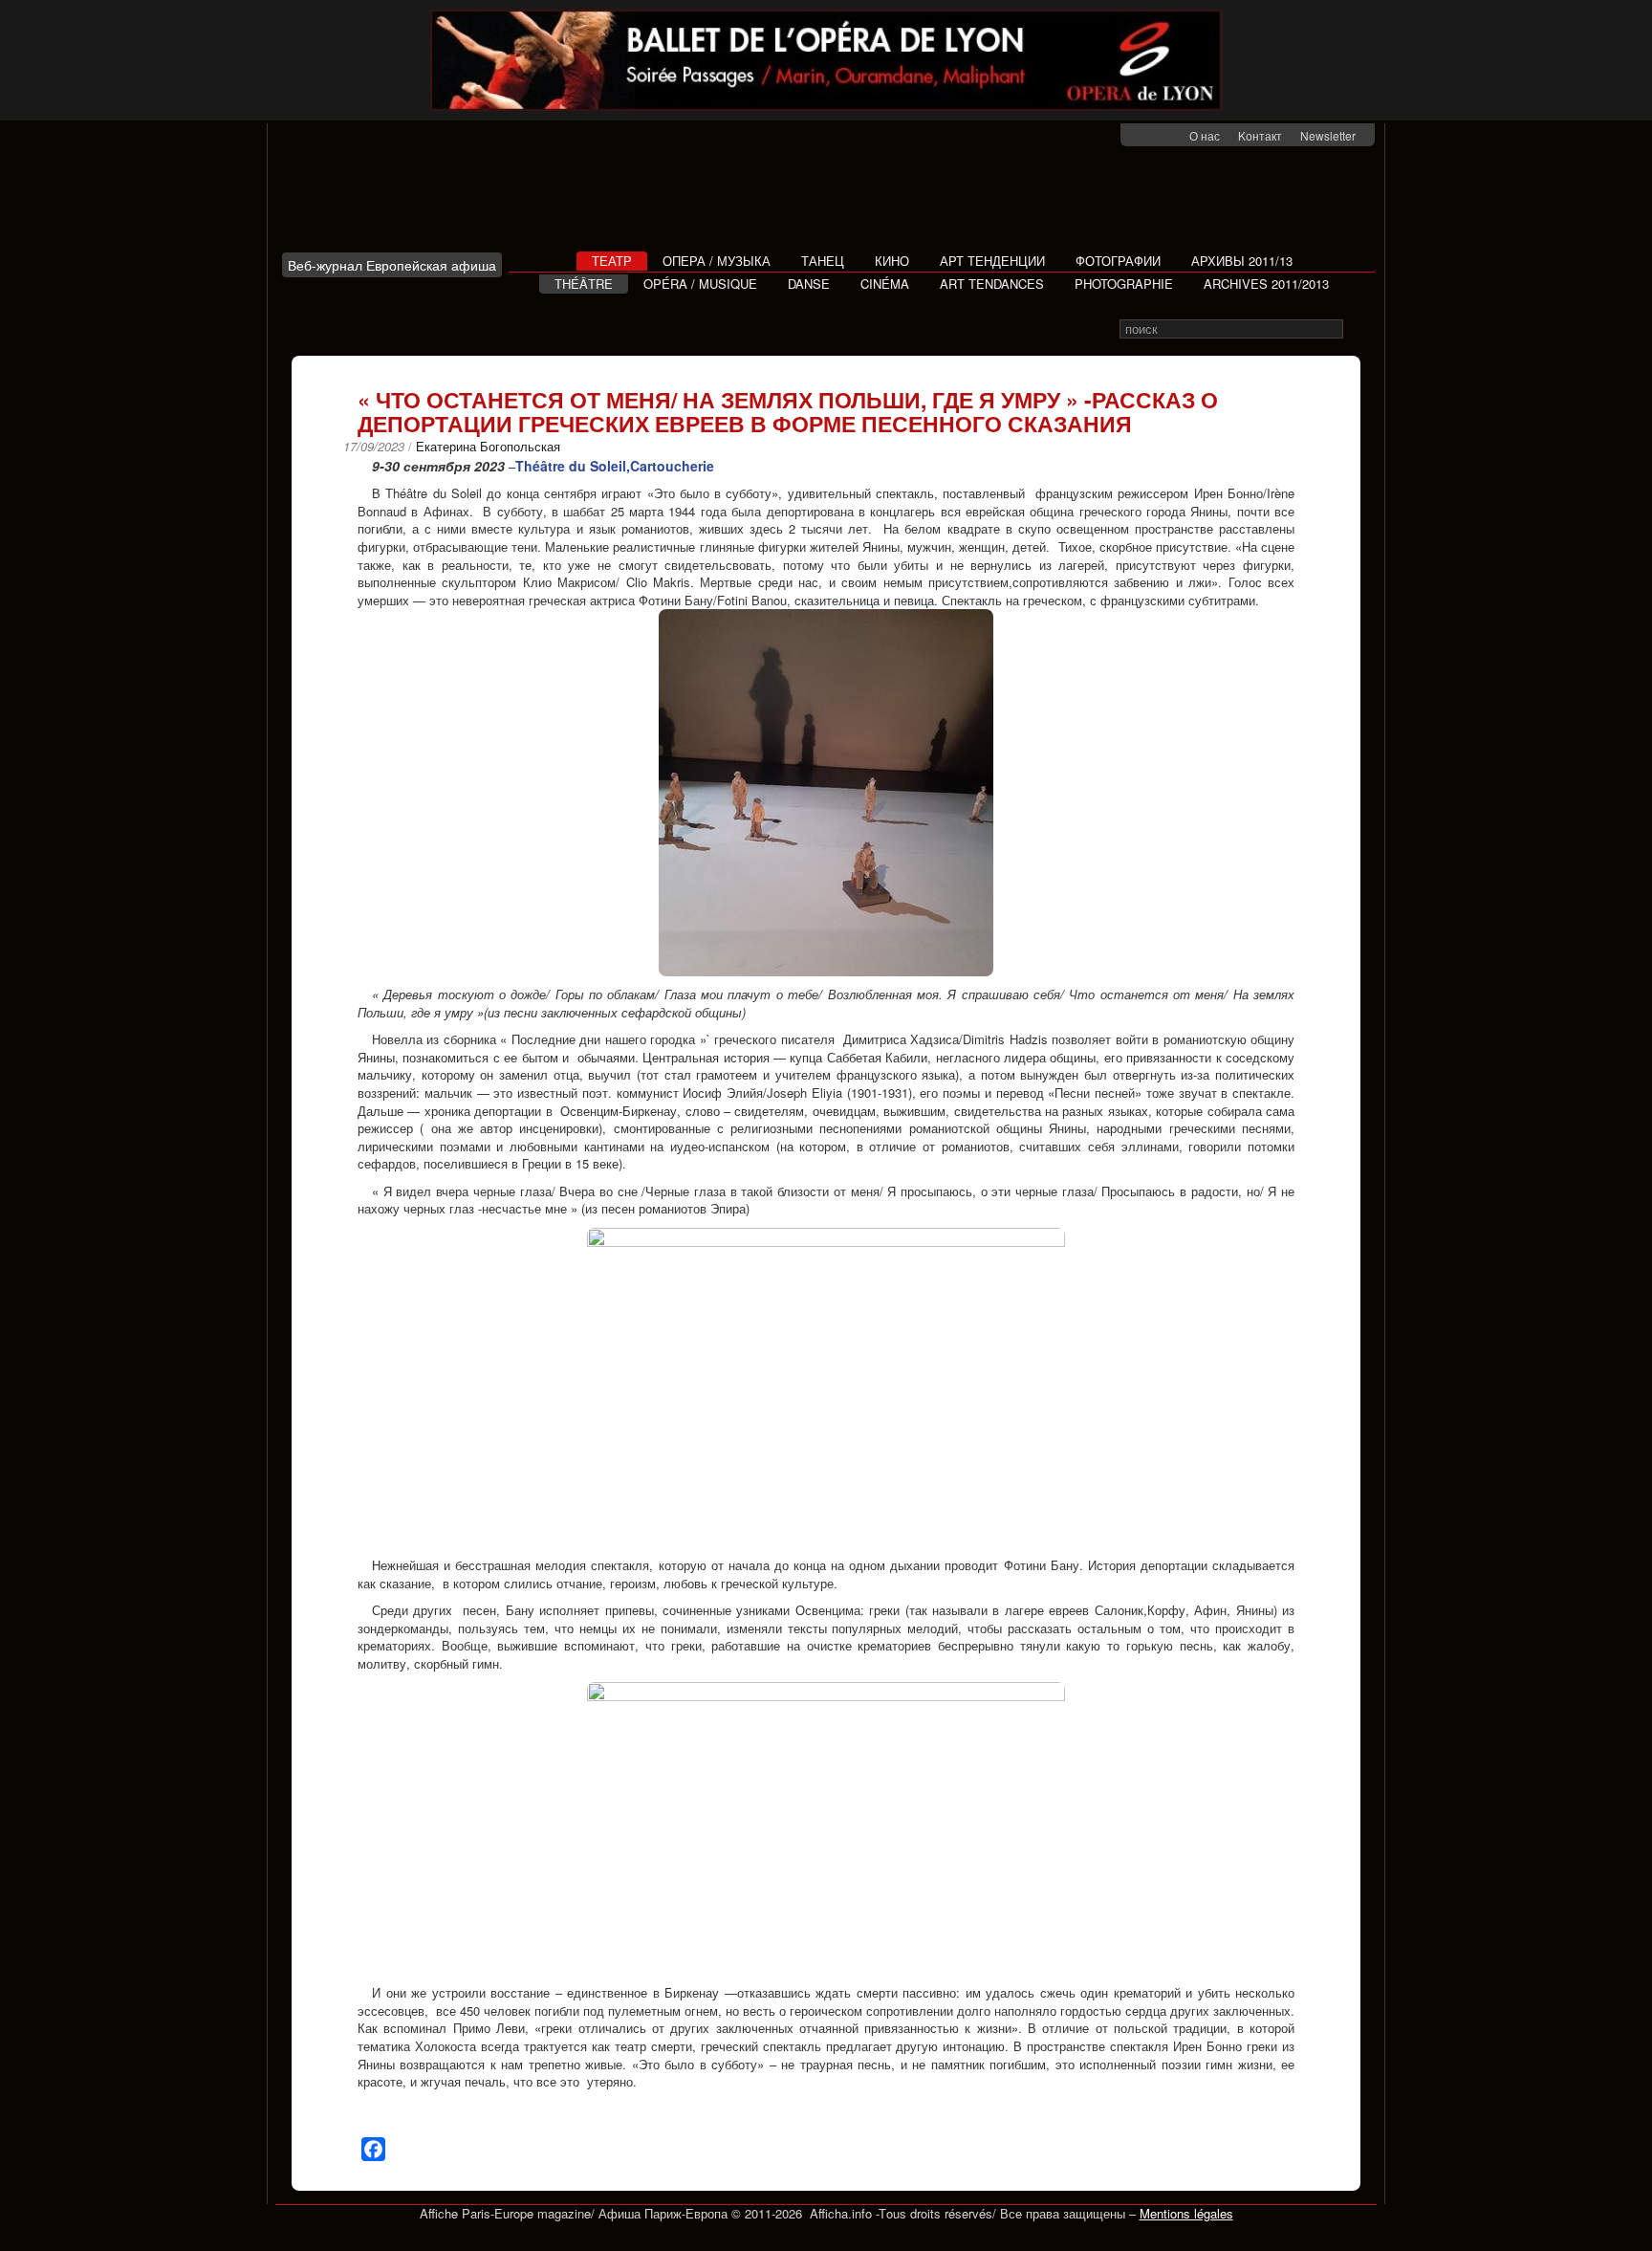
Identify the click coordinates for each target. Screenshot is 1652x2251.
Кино (892, 261)
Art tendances (992, 284)
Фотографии (1118, 261)
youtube (1172, 136)
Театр (612, 261)
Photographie (1124, 284)
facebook (1147, 136)
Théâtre (584, 284)
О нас (1205, 135)
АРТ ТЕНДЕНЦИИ (992, 261)
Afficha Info (397, 195)
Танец (823, 261)
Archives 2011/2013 (1266, 284)
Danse (809, 284)
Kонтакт (1260, 135)
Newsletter (1328, 135)
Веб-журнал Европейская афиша (392, 265)
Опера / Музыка (717, 261)
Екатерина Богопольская (488, 446)
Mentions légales (1186, 2213)
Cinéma (885, 284)
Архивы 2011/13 (1242, 261)
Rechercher (1356, 329)
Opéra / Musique (700, 284)
